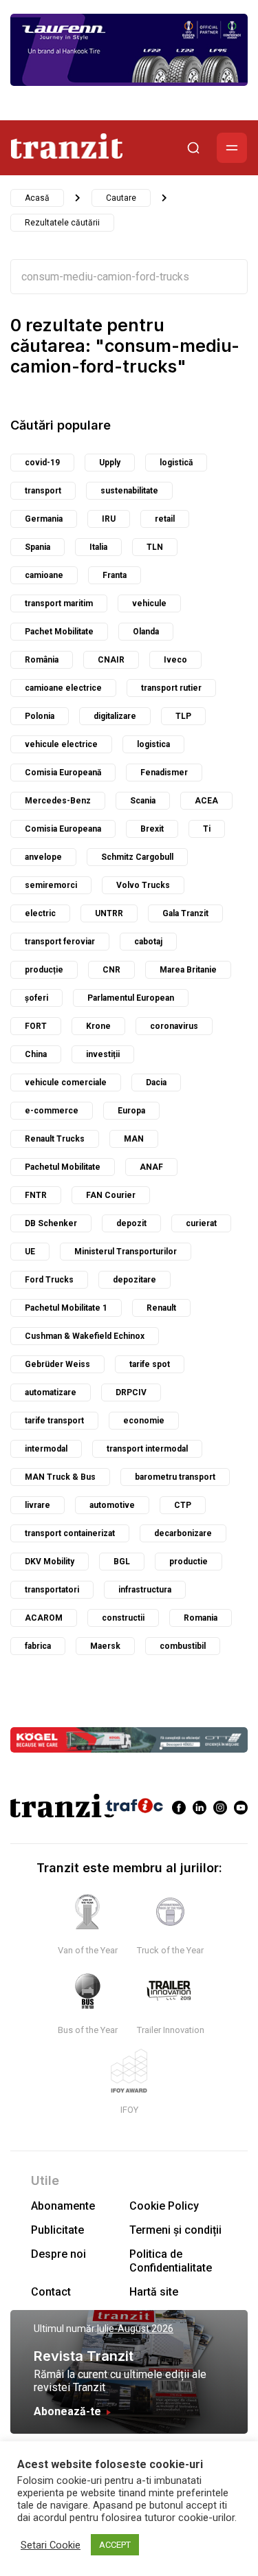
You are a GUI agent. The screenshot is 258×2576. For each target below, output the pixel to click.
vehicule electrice (61, 744)
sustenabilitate (129, 491)
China (36, 1054)
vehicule (149, 603)
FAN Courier (111, 1195)
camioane (44, 575)
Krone (98, 1026)
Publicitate (57, 2230)
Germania (44, 519)
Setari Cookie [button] (51, 2545)
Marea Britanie (188, 970)
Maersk (105, 1646)
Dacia (156, 1082)
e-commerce (52, 1111)
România (42, 660)
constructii (123, 1618)
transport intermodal (147, 1449)
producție (44, 970)
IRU (109, 519)
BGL (122, 1562)
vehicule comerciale (66, 1082)
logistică (176, 463)
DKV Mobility (50, 1562)
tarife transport (54, 1421)
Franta (115, 575)
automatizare (51, 1392)
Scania (143, 801)
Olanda (146, 632)
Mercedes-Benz (58, 801)
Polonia (40, 716)
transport (43, 491)
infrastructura (145, 1590)
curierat (201, 1223)
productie (189, 1562)
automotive (112, 1505)
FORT (36, 1026)
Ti (207, 829)
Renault (161, 1308)
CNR (111, 970)
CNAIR (111, 660)
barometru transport (175, 1477)
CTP (183, 1505)
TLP (183, 716)
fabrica (38, 1646)
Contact (51, 2292)
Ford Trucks (49, 1280)
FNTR (36, 1195)
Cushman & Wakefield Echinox (85, 1336)
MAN (134, 1139)
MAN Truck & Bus (60, 1477)
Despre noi (58, 2254)
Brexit (152, 829)
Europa (131, 1111)
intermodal (46, 1449)
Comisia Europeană (63, 773)
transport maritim (59, 603)
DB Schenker (51, 1223)
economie (144, 1421)
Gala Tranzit (185, 913)
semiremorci (51, 885)
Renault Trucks (55, 1139)
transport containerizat (70, 1533)
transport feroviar (60, 942)
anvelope (43, 857)
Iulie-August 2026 (135, 2329)
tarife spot (150, 1364)
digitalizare (115, 716)
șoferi (36, 998)
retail (165, 519)
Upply (110, 463)
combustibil (183, 1646)
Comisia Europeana (63, 829)
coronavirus (174, 1026)
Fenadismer (164, 773)
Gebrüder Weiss (57, 1364)
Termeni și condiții (175, 2230)
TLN (155, 547)
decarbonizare (183, 1533)
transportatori (52, 1590)
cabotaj (148, 942)
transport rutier (171, 688)
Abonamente (63, 2206)
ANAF (151, 1167)
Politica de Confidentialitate (171, 2261)
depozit (131, 1223)
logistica (153, 744)
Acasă (37, 198)
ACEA (206, 801)
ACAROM (44, 1618)
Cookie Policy (164, 2206)
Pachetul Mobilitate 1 (66, 1308)
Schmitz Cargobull (137, 857)
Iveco (175, 660)
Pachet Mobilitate (59, 632)
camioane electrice (63, 688)
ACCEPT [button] (115, 2545)
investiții (103, 1054)
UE (30, 1252)
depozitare (135, 1280)
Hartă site (154, 2292)
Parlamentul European (131, 998)
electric (40, 913)
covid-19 (42, 463)
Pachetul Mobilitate (63, 1167)
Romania (201, 1618)
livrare (37, 1505)
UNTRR (109, 913)
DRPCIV (131, 1392)
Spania (37, 547)
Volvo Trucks (143, 885)
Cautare (121, 198)
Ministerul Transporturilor (126, 1252)
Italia (98, 547)
